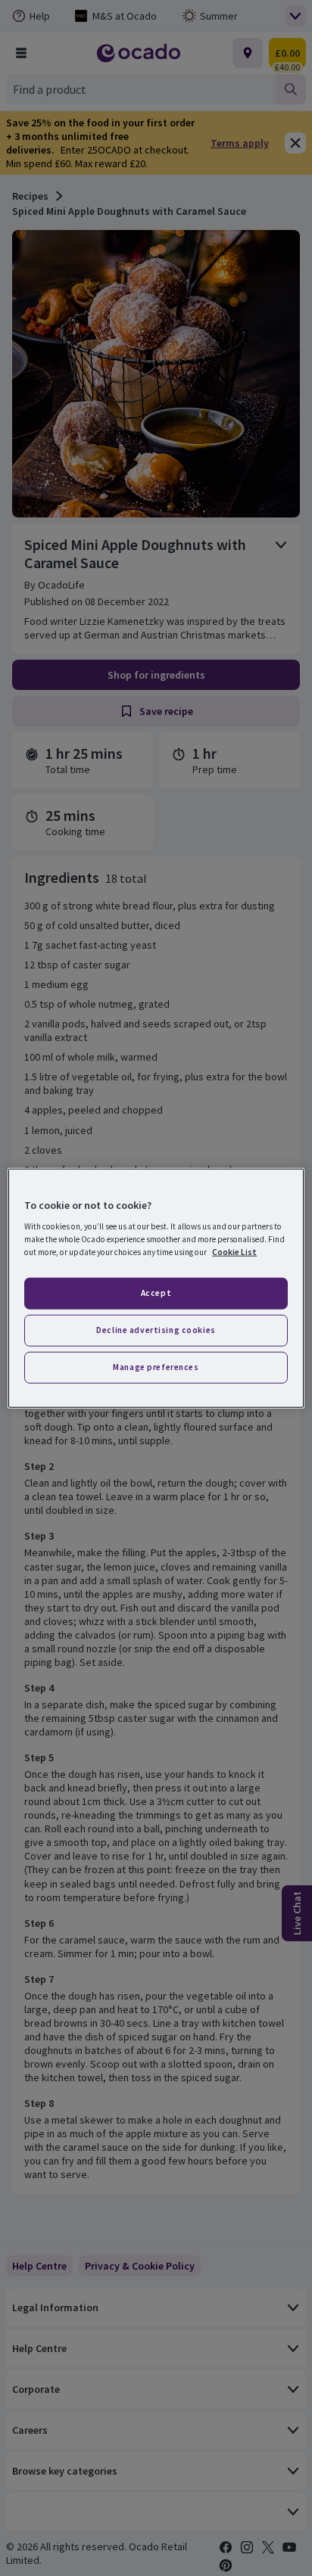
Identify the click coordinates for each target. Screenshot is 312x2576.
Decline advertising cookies (156, 1330)
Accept (156, 1293)
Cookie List (234, 1252)
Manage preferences (156, 1367)
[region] (156, 1288)
